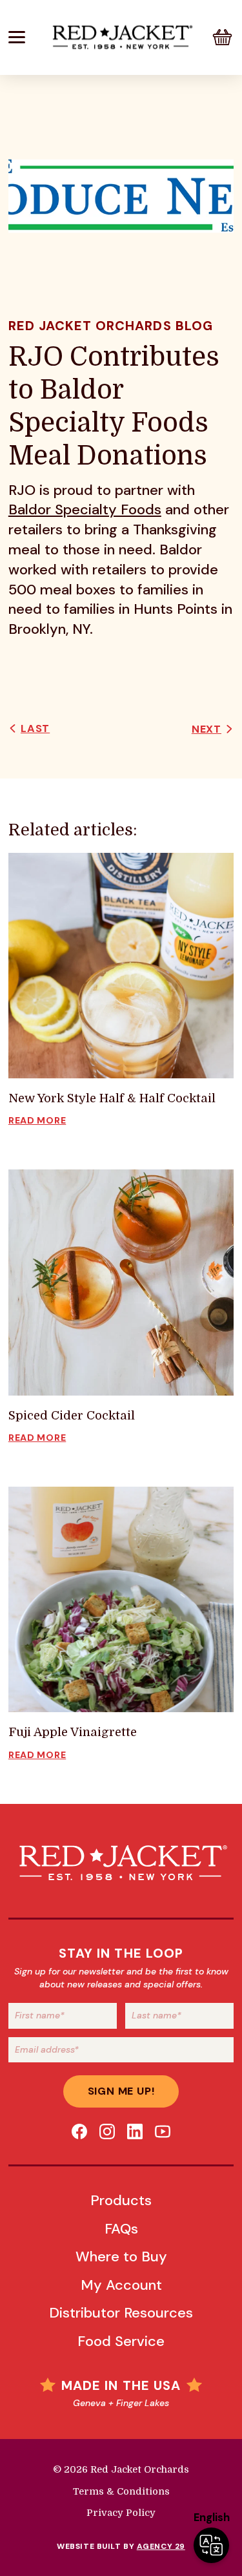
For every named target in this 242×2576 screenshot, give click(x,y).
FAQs (121, 2229)
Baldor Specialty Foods (85, 509)
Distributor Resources (121, 2313)
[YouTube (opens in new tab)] (163, 2131)
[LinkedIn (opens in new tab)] (135, 2131)
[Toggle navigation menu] (27, 37)
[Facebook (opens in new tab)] (79, 2131)
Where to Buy (121, 2257)
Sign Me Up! (121, 2091)
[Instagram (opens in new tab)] (107, 2131)
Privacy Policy (121, 2513)
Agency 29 (161, 2546)
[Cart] (222, 37)
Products (121, 2200)
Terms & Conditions (121, 2492)
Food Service (121, 2341)
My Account (121, 2285)
